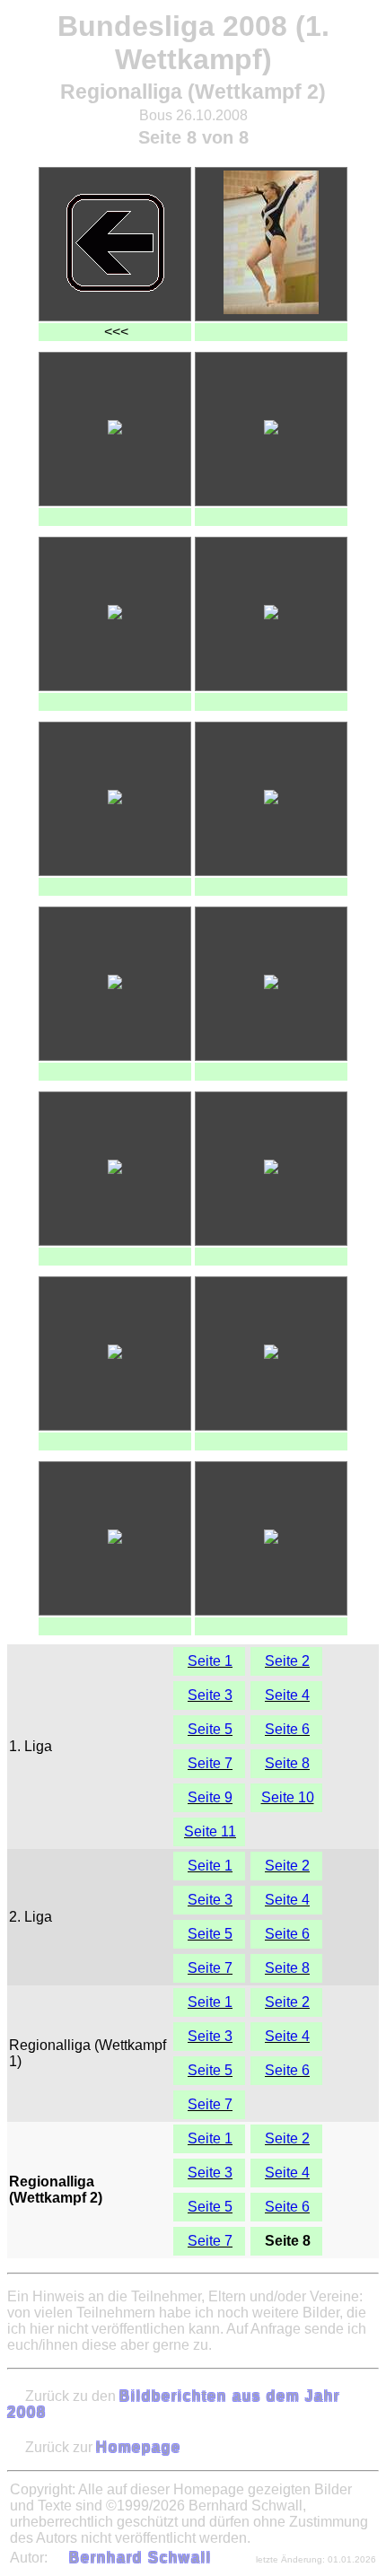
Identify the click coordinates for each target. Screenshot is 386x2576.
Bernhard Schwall (140, 2558)
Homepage (139, 2447)
